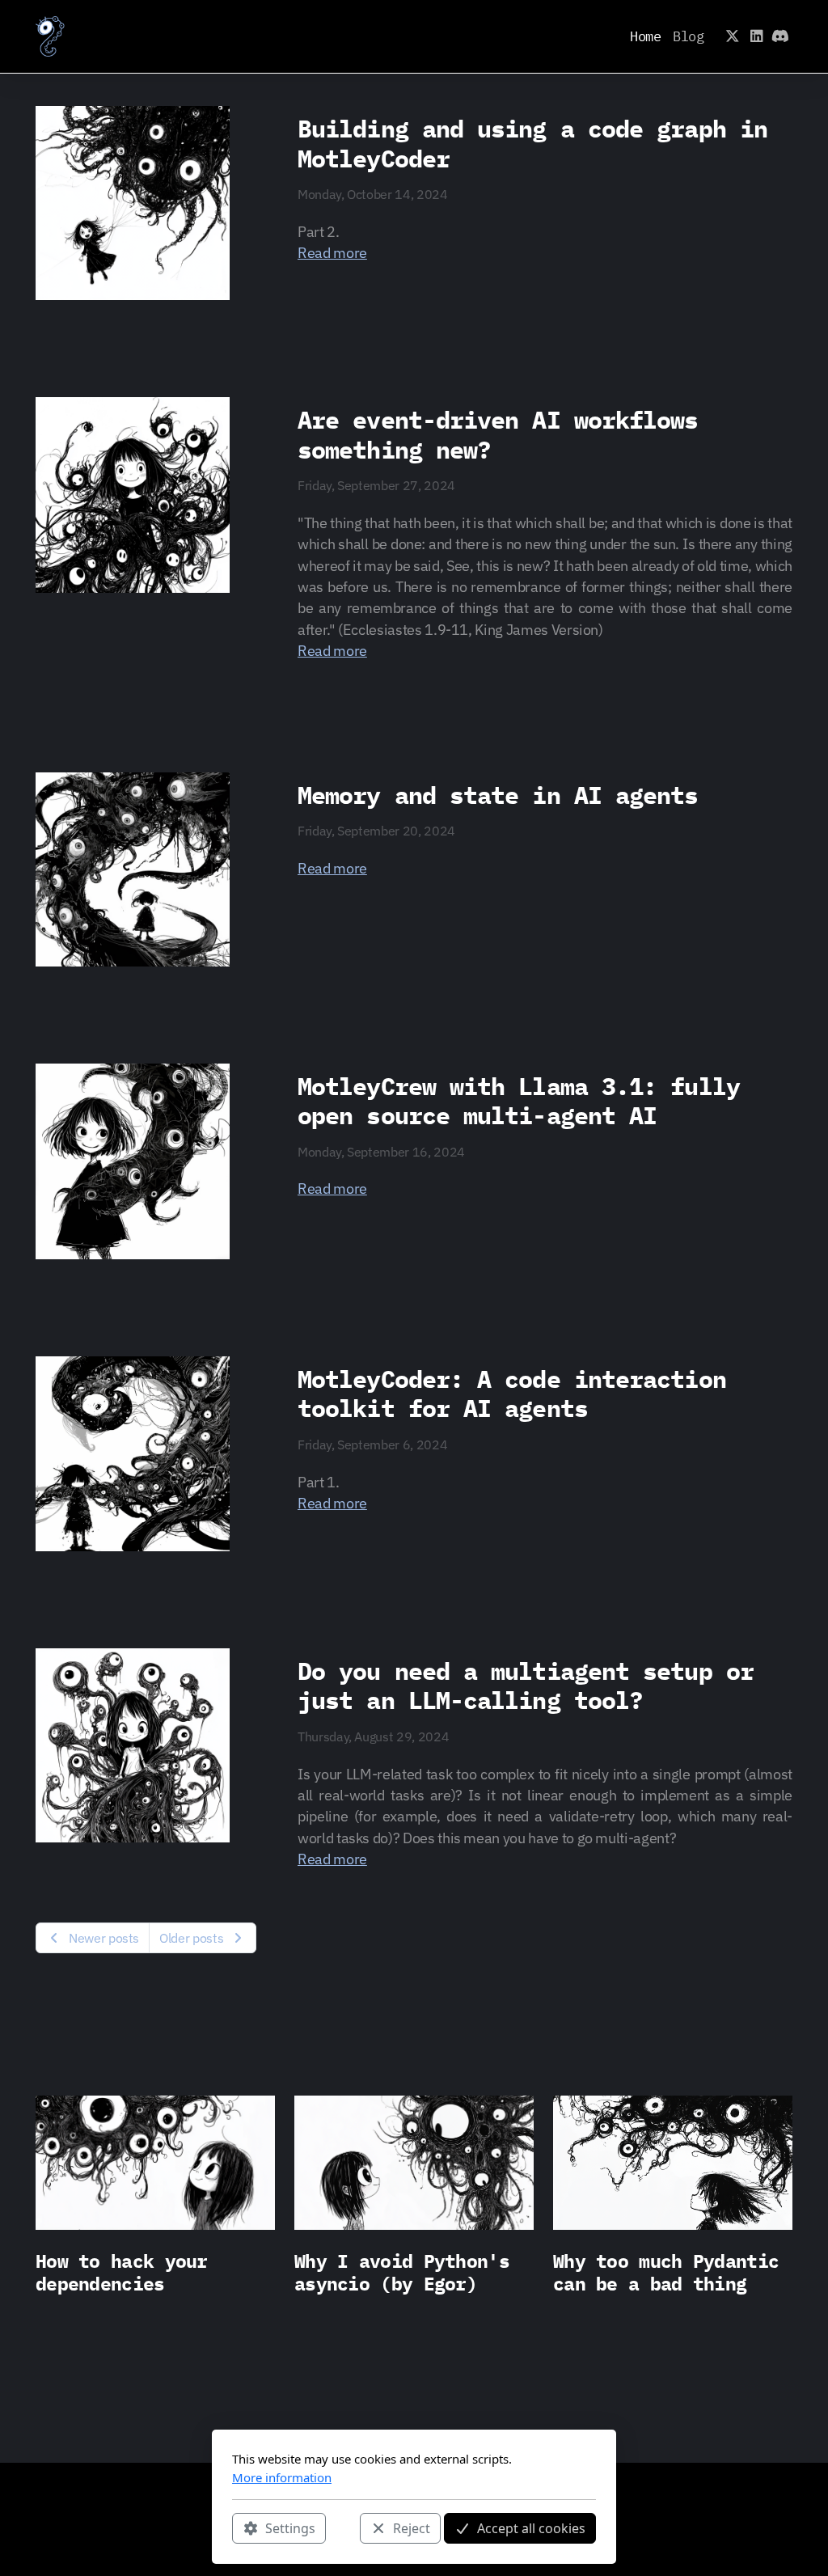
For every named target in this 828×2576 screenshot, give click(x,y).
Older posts (191, 1938)
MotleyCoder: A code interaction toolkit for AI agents (512, 1394)
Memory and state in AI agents (498, 795)
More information (282, 2477)
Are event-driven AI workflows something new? (498, 434)
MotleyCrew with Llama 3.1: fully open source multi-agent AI (519, 1101)
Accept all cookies (531, 2528)
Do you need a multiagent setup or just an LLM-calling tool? (526, 1686)
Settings (290, 2528)
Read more (332, 253)
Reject (412, 2528)
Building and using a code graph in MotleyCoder (532, 143)
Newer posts (104, 1938)
